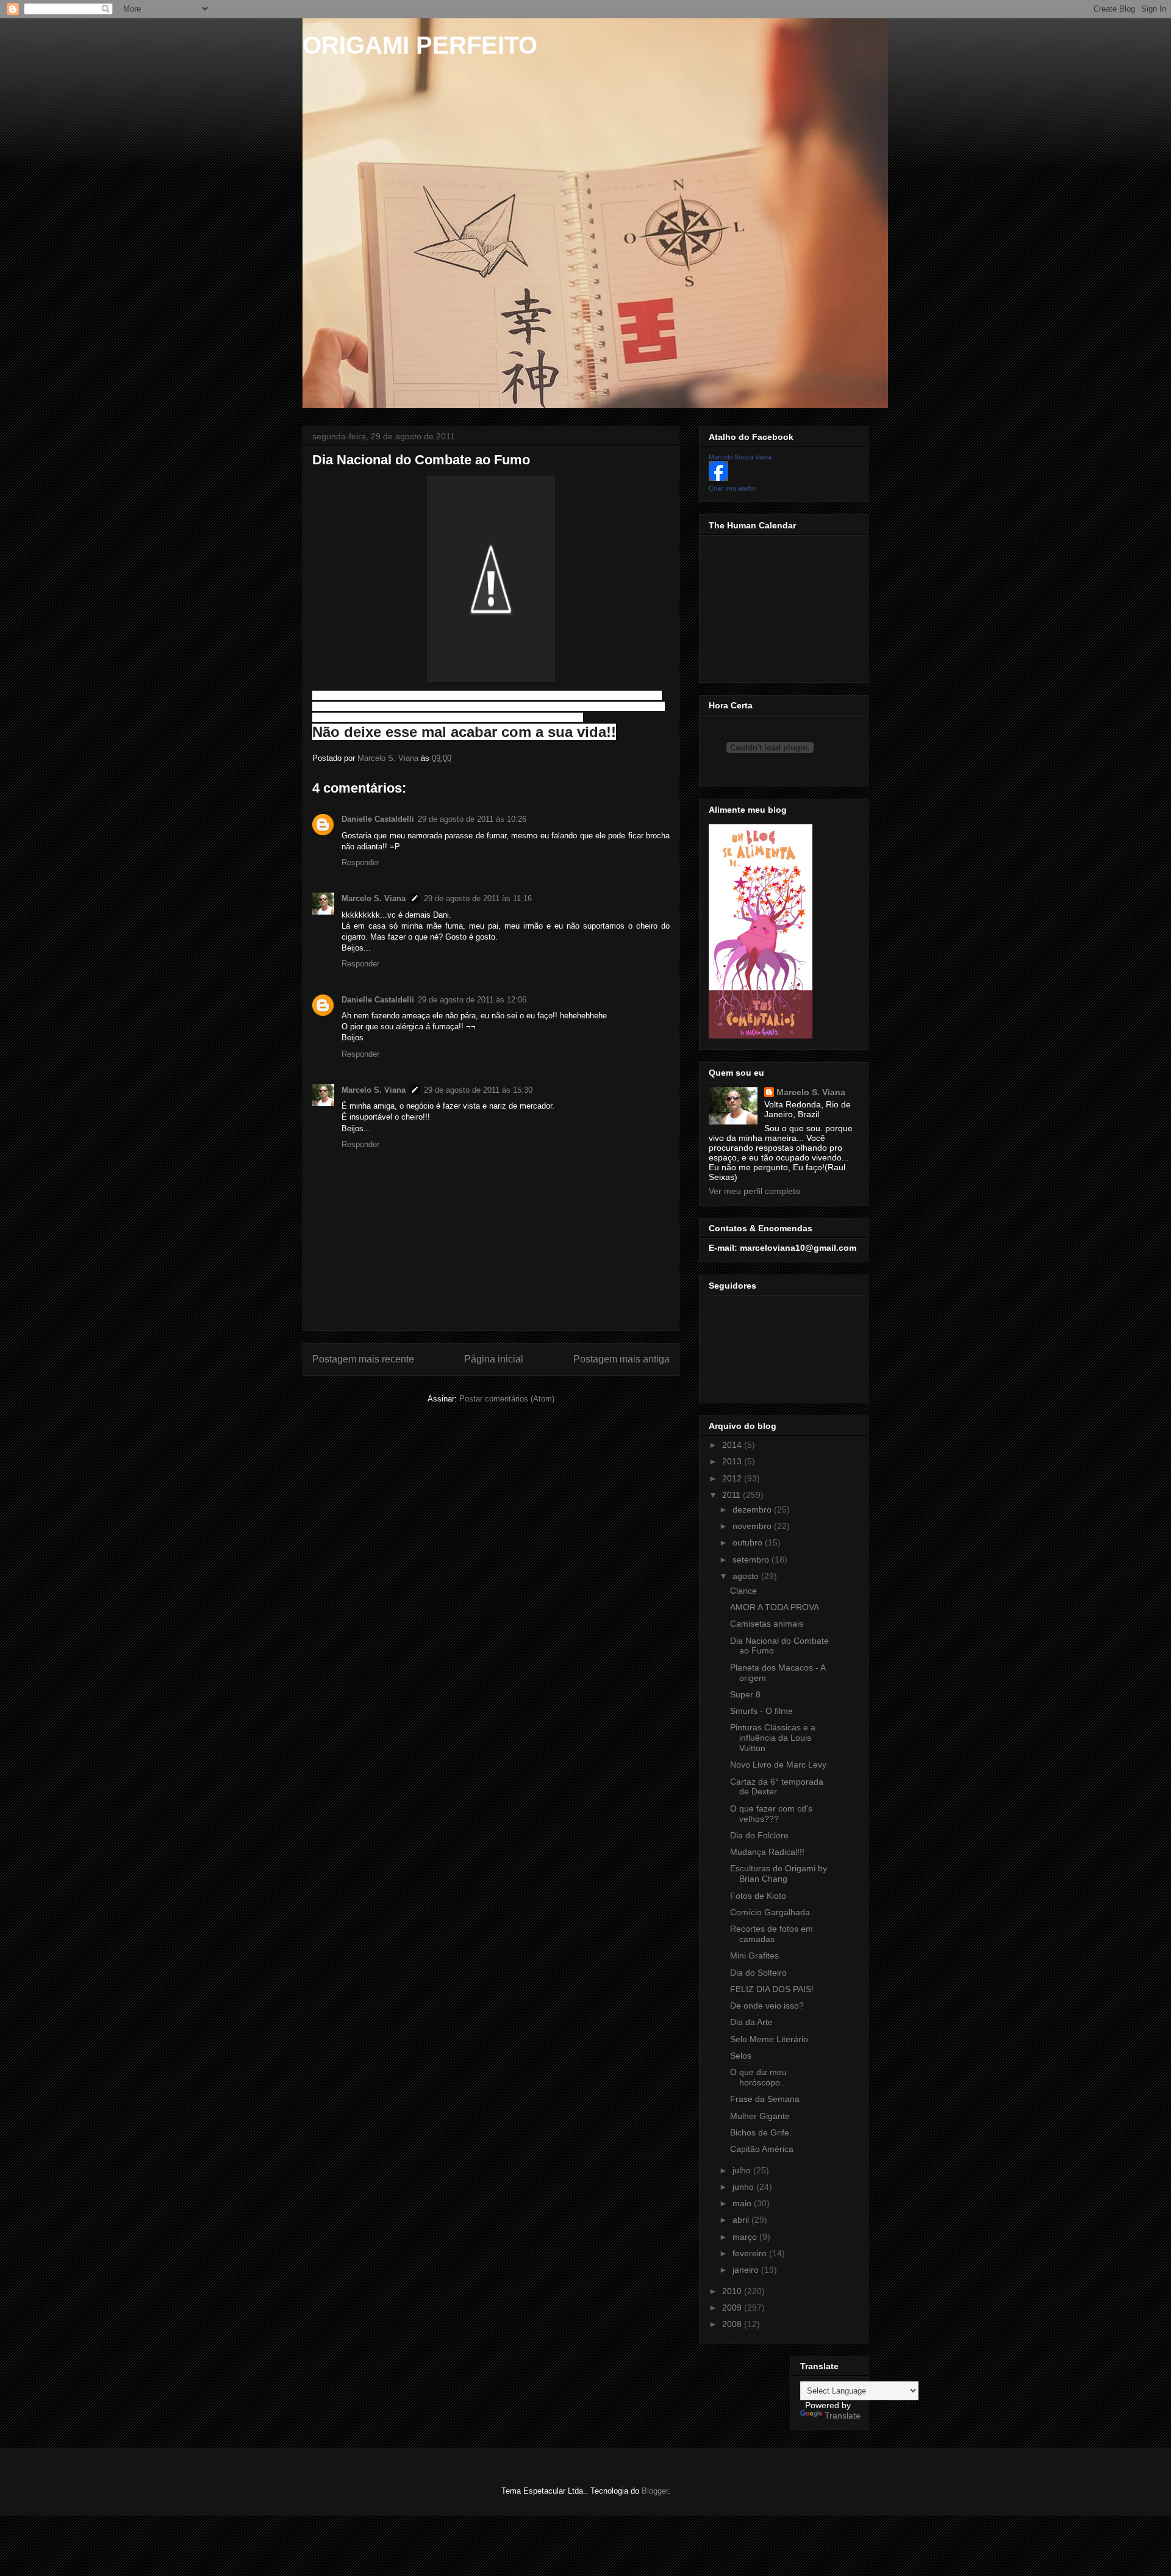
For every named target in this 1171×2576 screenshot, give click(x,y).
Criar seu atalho (732, 488)
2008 (733, 2324)
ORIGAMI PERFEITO (420, 45)
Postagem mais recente (363, 1359)
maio (743, 2203)
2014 (733, 1445)
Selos (741, 2056)
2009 (733, 2308)
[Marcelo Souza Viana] (718, 478)
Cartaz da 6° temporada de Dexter (777, 1787)
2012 (733, 1478)
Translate (843, 2416)
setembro (752, 1560)
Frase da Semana (765, 2099)
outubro (749, 1542)
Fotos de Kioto (758, 1896)
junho (744, 2187)
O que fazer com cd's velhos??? (771, 1814)
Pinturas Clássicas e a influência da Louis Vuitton (773, 1738)
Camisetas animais (767, 1624)
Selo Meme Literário (769, 2039)
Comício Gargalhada (770, 1912)
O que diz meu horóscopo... (759, 2077)
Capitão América (762, 2149)
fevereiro (751, 2253)
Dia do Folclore (759, 1835)
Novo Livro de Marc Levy (778, 1765)
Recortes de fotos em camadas (772, 1934)
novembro (753, 1526)
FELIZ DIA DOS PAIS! (772, 1989)
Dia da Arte (751, 2022)
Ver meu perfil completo (754, 1191)
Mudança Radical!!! (767, 1852)
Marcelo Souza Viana (740, 457)
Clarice (743, 1591)
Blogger (655, 2491)
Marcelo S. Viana (374, 898)
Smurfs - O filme (761, 1711)
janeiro (747, 2270)
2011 (732, 1495)
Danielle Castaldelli (378, 819)
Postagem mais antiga (621, 1359)
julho (743, 2170)
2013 (733, 1461)
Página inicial (494, 1359)
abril (742, 2220)
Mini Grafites (754, 1955)
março (746, 2237)
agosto (747, 1576)
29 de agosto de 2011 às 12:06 (472, 1000)
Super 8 (745, 1694)
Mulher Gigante (760, 2116)
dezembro (753, 1509)
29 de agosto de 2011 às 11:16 (478, 898)
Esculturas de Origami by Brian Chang (779, 1873)
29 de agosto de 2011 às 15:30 (478, 1090)
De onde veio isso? (767, 2006)
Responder (360, 862)
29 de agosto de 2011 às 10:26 (472, 819)
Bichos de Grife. (761, 2132)
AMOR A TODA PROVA (775, 1607)
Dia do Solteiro (758, 1973)
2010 (733, 2291)
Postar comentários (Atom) (507, 1399)
